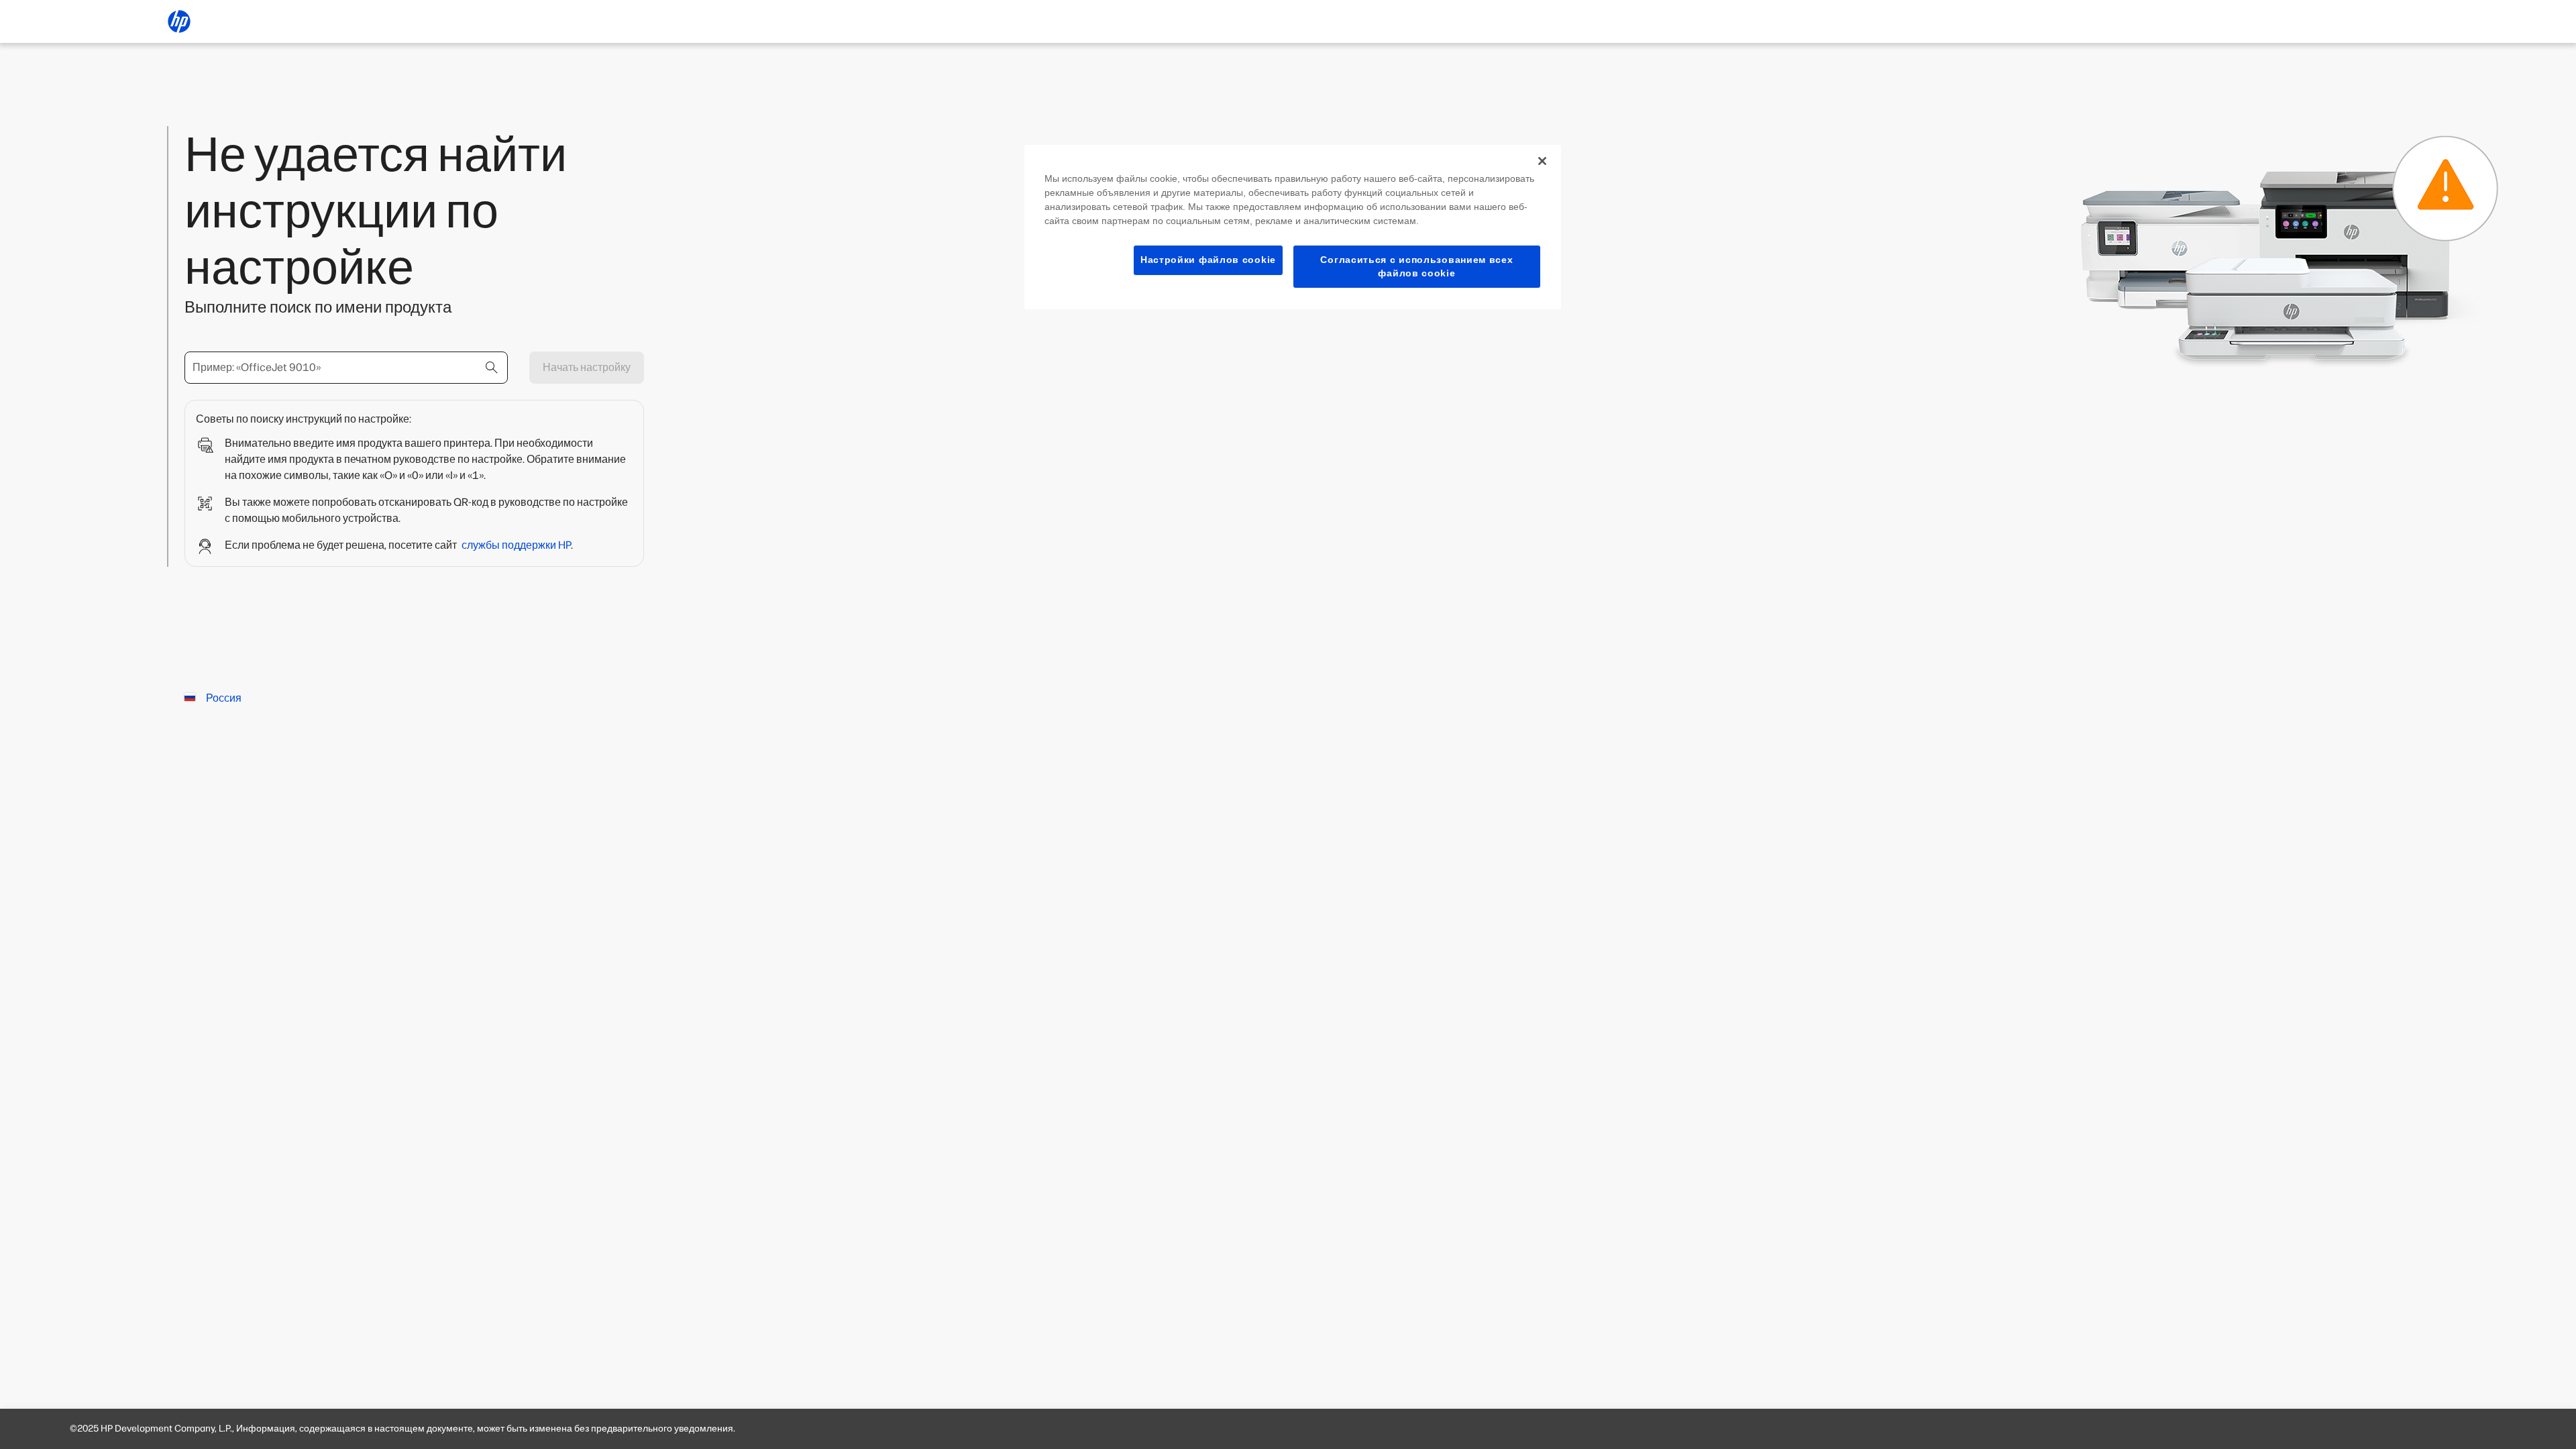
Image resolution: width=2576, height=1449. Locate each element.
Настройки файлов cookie (1208, 260)
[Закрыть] (1542, 161)
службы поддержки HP (516, 545)
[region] (1293, 227)
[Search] (492, 368)
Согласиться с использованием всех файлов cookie (1416, 266)
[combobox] (346, 368)
